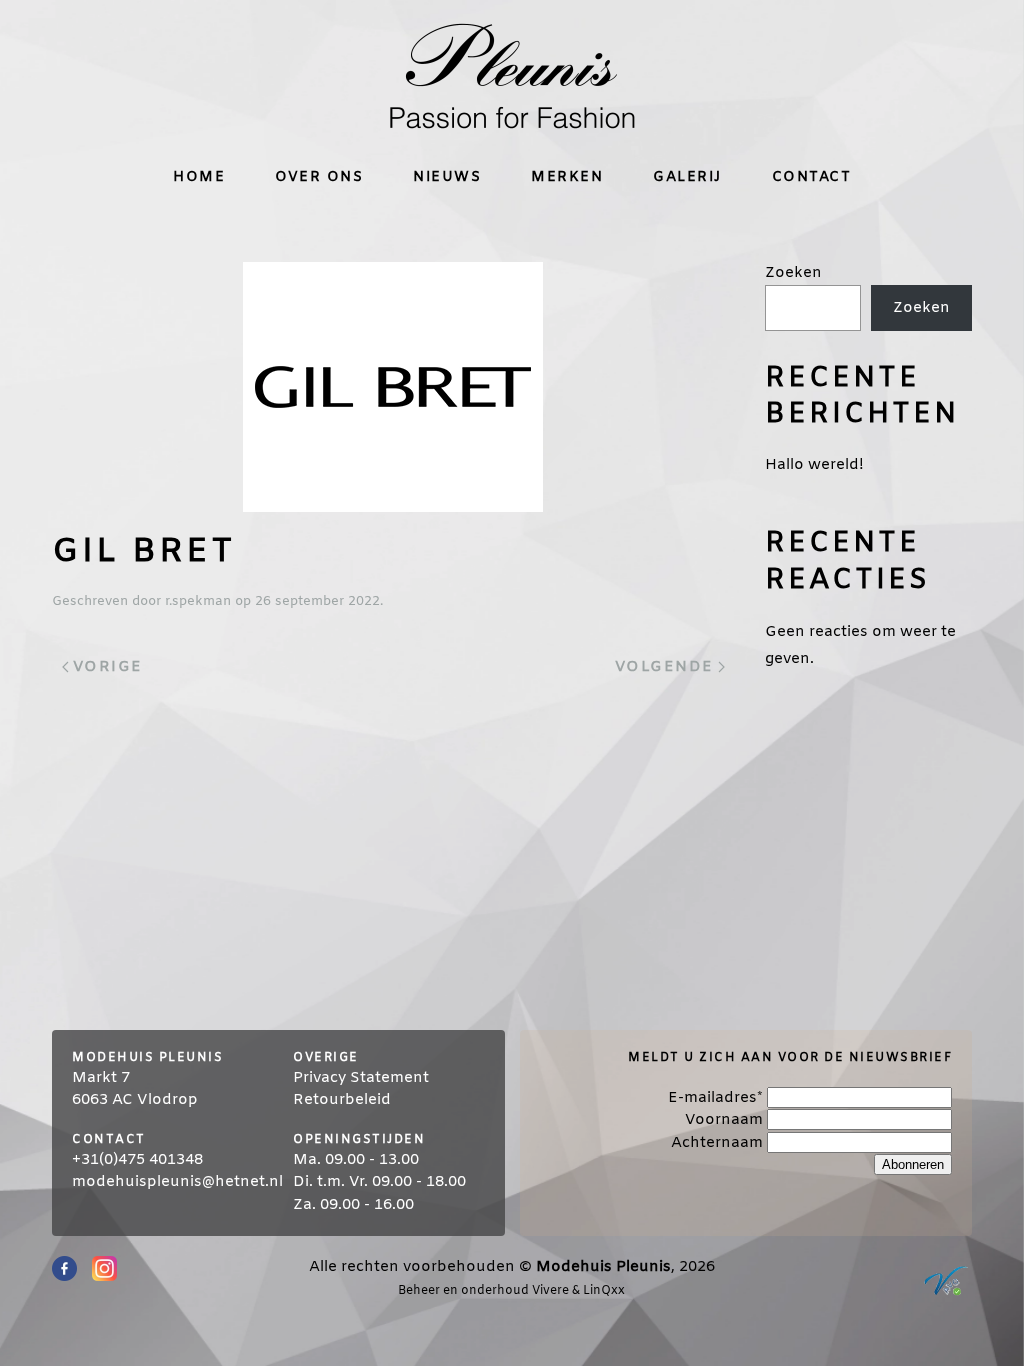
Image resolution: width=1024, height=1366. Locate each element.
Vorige (108, 667)
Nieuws (447, 177)
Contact (812, 177)
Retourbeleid (342, 1100)
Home (199, 177)
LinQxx (604, 1291)
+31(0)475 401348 (137, 1160)
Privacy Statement (361, 1078)
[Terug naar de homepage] (512, 76)
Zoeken (793, 273)
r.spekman (198, 601)
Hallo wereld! (814, 465)
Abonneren (913, 1164)
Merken (567, 177)
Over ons (319, 177)
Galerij (687, 177)
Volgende (664, 667)
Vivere (550, 1291)
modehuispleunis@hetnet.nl (177, 1182)
